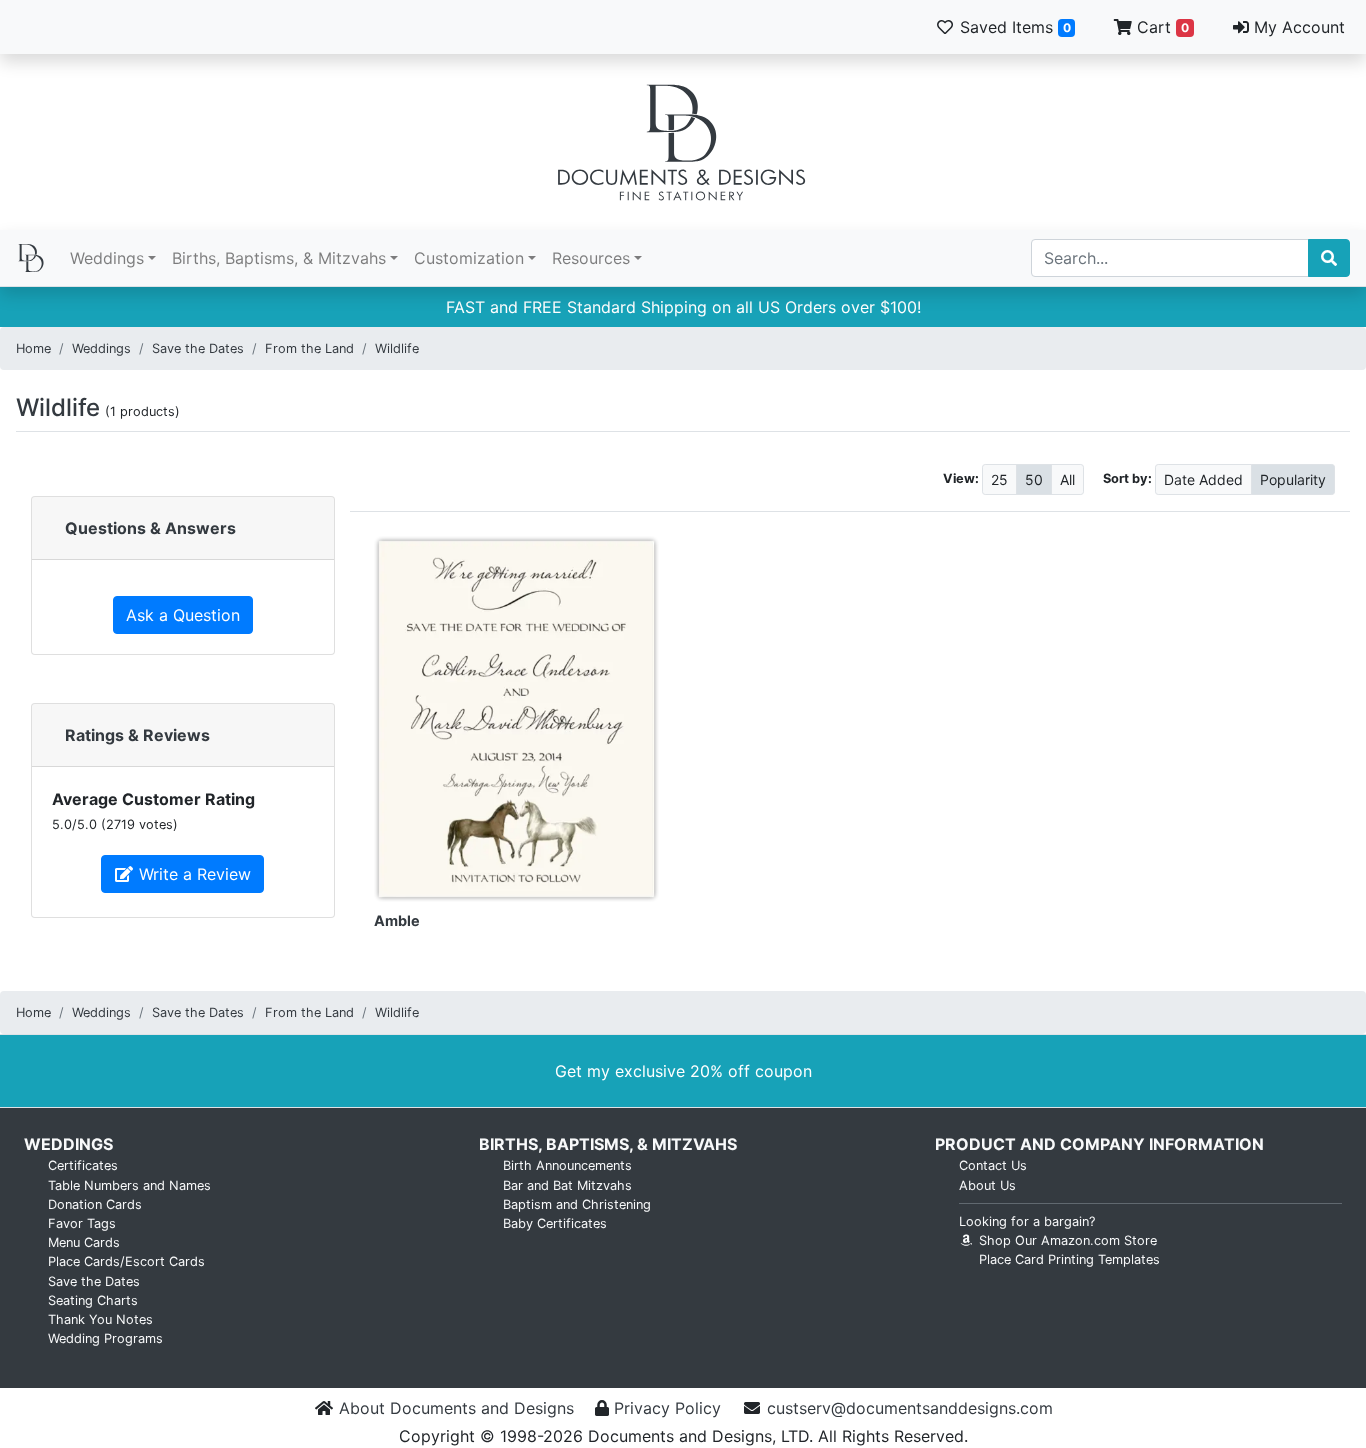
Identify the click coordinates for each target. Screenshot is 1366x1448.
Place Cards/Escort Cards (126, 1261)
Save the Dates (198, 348)
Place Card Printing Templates (1069, 1259)
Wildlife (397, 348)
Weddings (107, 258)
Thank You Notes (100, 1319)
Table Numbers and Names (129, 1185)
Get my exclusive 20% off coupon (683, 1071)
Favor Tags (82, 1223)
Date (1203, 479)
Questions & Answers (150, 528)
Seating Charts (93, 1300)
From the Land (309, 348)
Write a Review (192, 874)
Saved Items (1013, 27)
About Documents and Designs (456, 1408)
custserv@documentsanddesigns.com (910, 1408)
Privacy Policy (667, 1408)
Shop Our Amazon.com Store (1066, 1240)
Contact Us (993, 1165)
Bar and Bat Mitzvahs (567, 1185)
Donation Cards (95, 1204)
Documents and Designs (683, 142)
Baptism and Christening (577, 1204)
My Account (1297, 27)
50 (1034, 479)
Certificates (83, 1165)
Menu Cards (84, 1242)
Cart (1160, 27)
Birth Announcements (567, 1165)
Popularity (1293, 479)
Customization (469, 258)
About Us (987, 1185)
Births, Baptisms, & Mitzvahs (279, 258)
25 (999, 479)
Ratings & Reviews (137, 735)
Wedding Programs (105, 1338)
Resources (591, 258)
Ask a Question (183, 615)
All (1067, 479)
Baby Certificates (555, 1223)
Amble (397, 920)
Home (33, 348)
